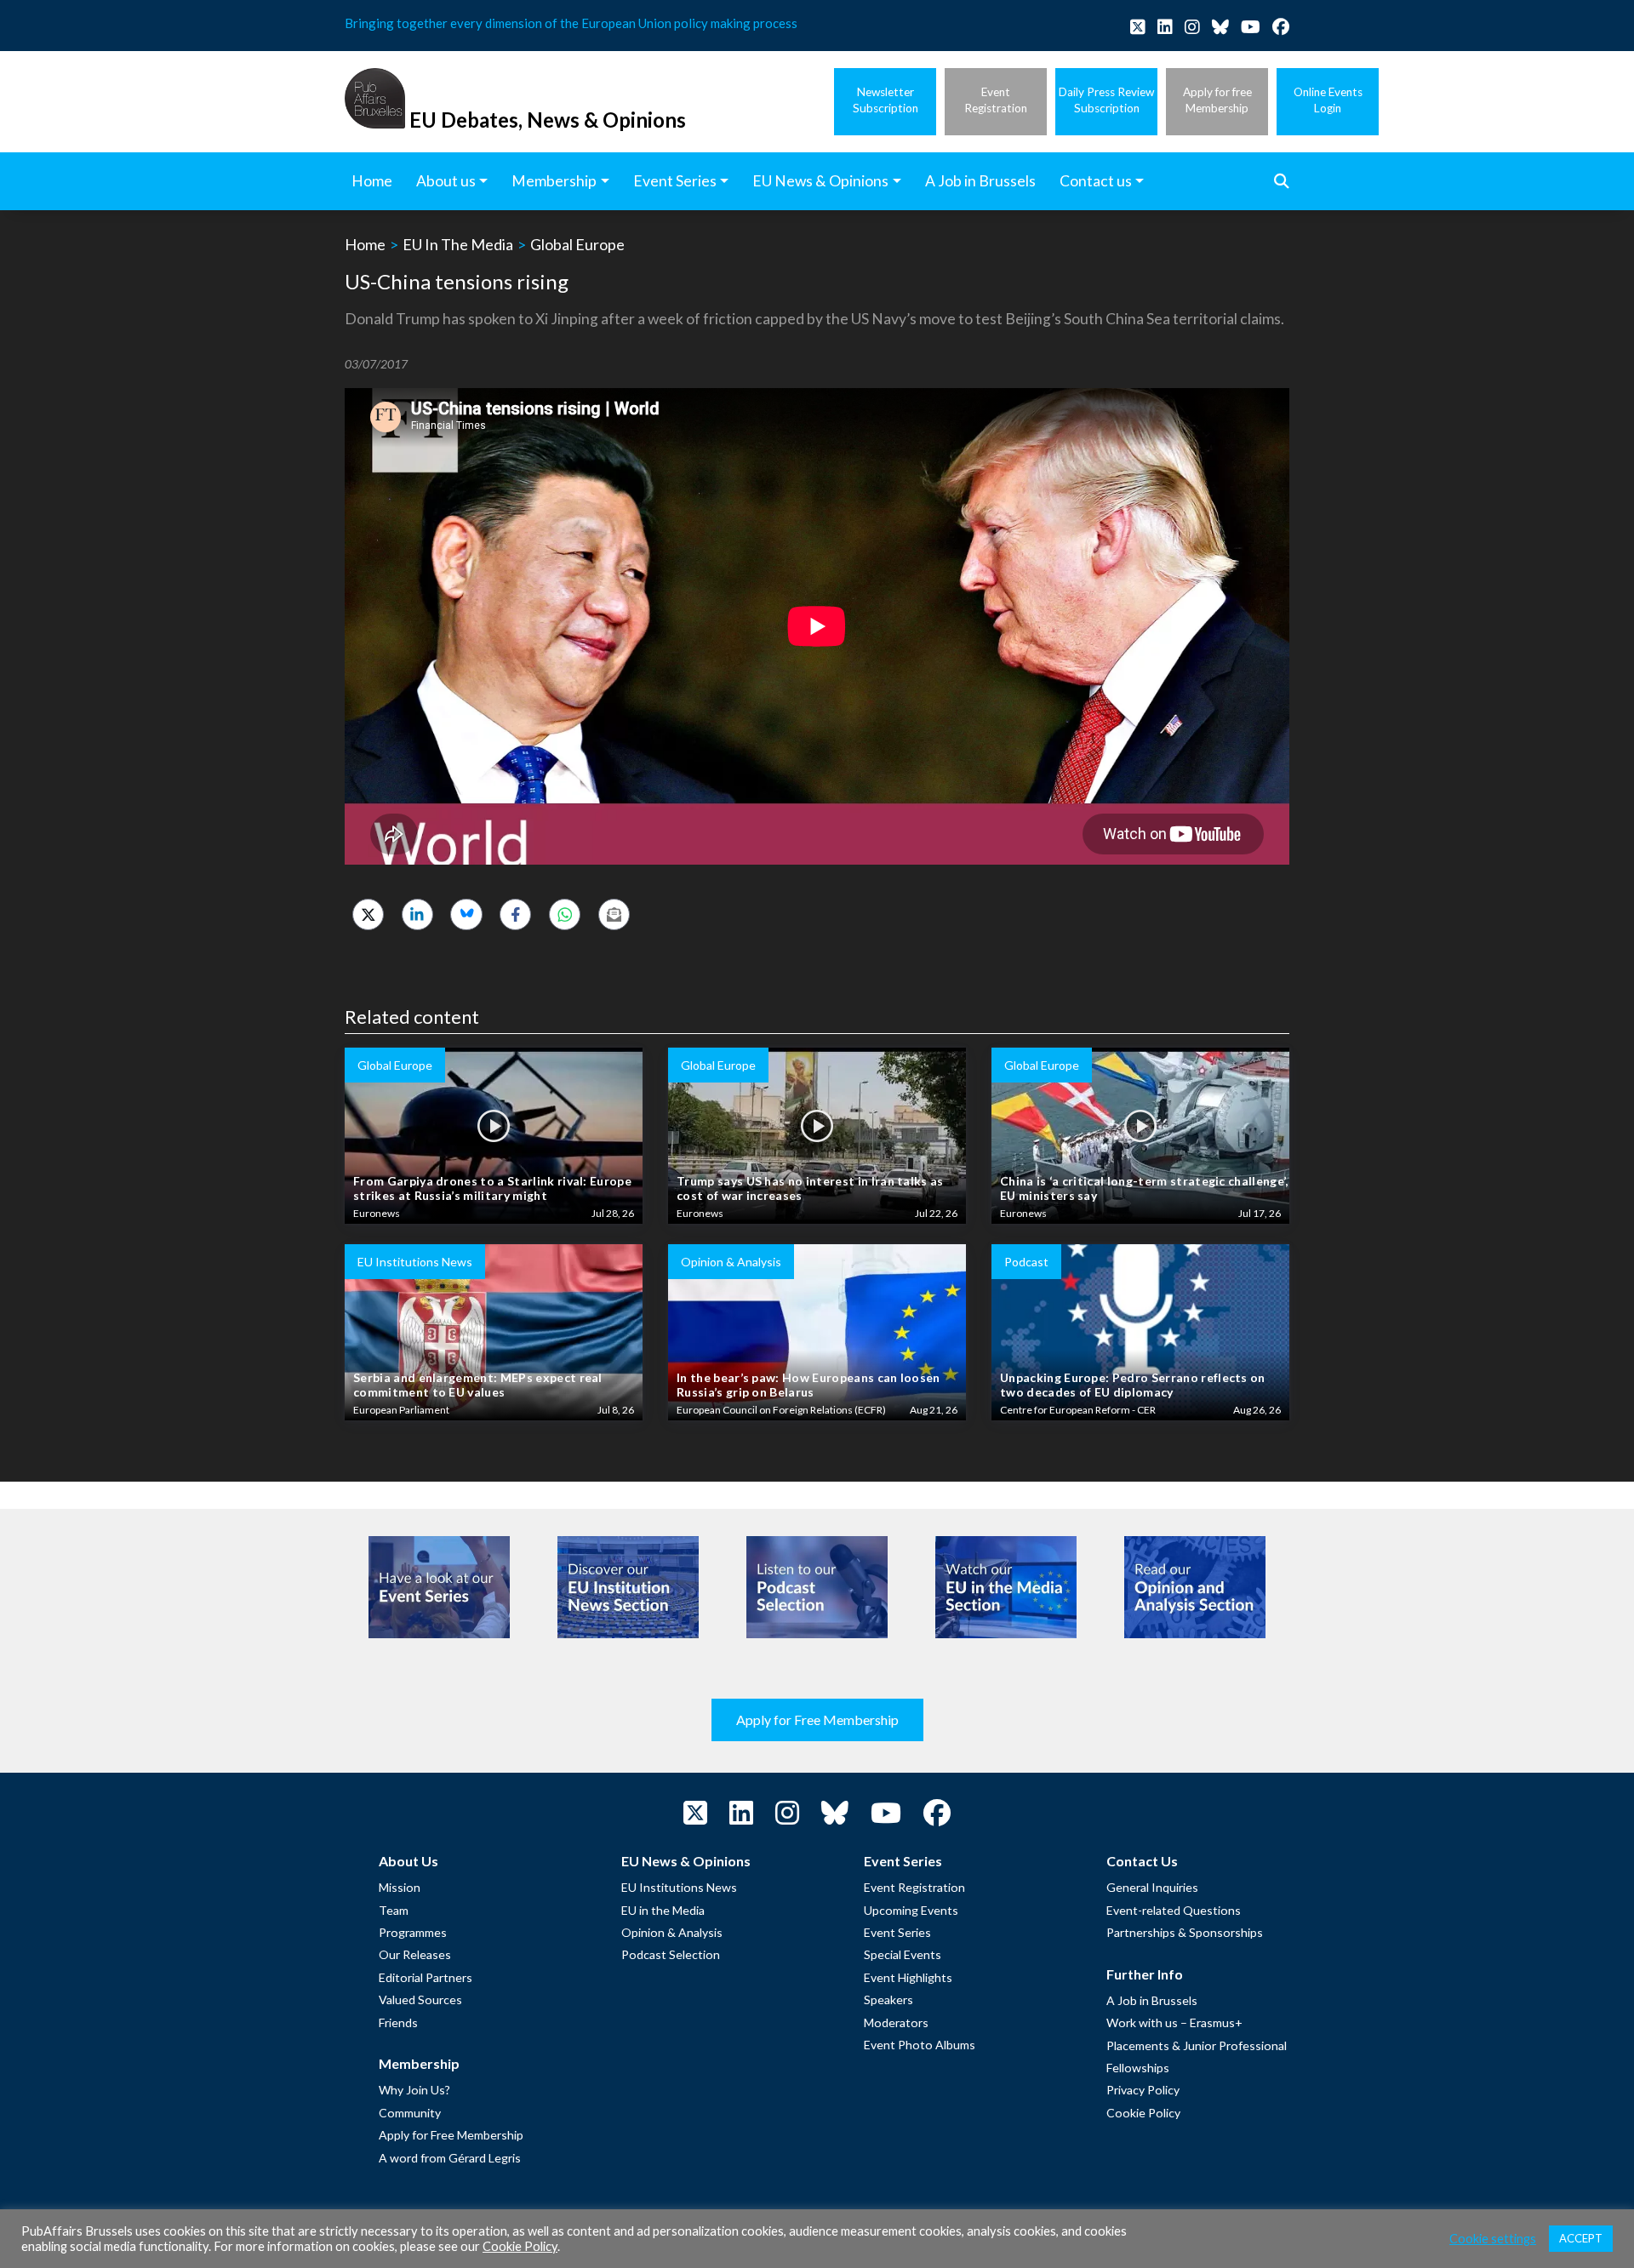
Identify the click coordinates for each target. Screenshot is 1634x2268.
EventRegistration (996, 100)
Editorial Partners (426, 1977)
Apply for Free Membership (817, 1720)
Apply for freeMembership (1217, 100)
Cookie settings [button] (1493, 2239)
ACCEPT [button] (1581, 2238)
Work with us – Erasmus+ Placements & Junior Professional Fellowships (1197, 2045)
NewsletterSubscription (886, 100)
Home (365, 244)
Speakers (888, 1999)
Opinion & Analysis (672, 1932)
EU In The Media (458, 244)
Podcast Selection (671, 1954)
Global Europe (577, 244)
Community (410, 2113)
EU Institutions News (679, 1887)
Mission (400, 1887)
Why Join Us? (414, 2090)
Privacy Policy (1143, 2090)
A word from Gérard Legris (450, 2158)
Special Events (903, 1954)
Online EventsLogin (1328, 100)
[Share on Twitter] (368, 914)
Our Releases (415, 1954)
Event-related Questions (1174, 1910)
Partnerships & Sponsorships (1185, 1932)
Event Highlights (908, 1977)
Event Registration (914, 1887)
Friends (398, 2022)
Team (394, 1910)
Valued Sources (420, 1999)
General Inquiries (1152, 1887)
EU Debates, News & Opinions (548, 120)
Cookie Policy (1143, 2113)
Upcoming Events (911, 1910)
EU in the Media (663, 1910)
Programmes (413, 1932)
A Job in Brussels (1152, 2000)
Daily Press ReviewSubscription (1106, 100)
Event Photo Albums (920, 2045)
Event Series (897, 1932)
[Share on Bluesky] (466, 914)
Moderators (896, 2022)
